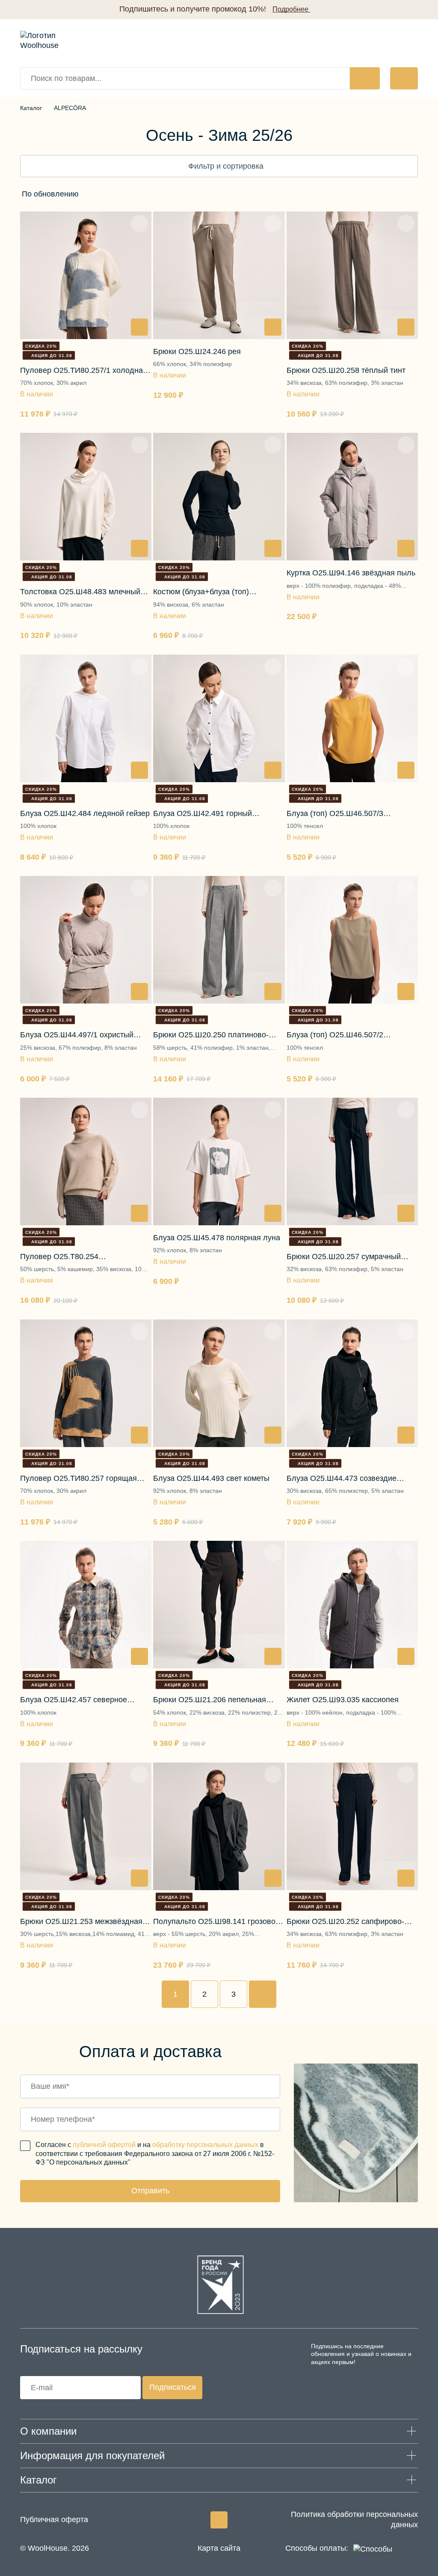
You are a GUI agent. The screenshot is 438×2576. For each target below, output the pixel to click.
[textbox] (50, 194)
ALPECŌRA (70, 108)
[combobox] (76, 194)
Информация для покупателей (92, 2455)
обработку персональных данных (205, 2145)
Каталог (31, 108)
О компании (48, 2431)
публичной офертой (104, 2145)
